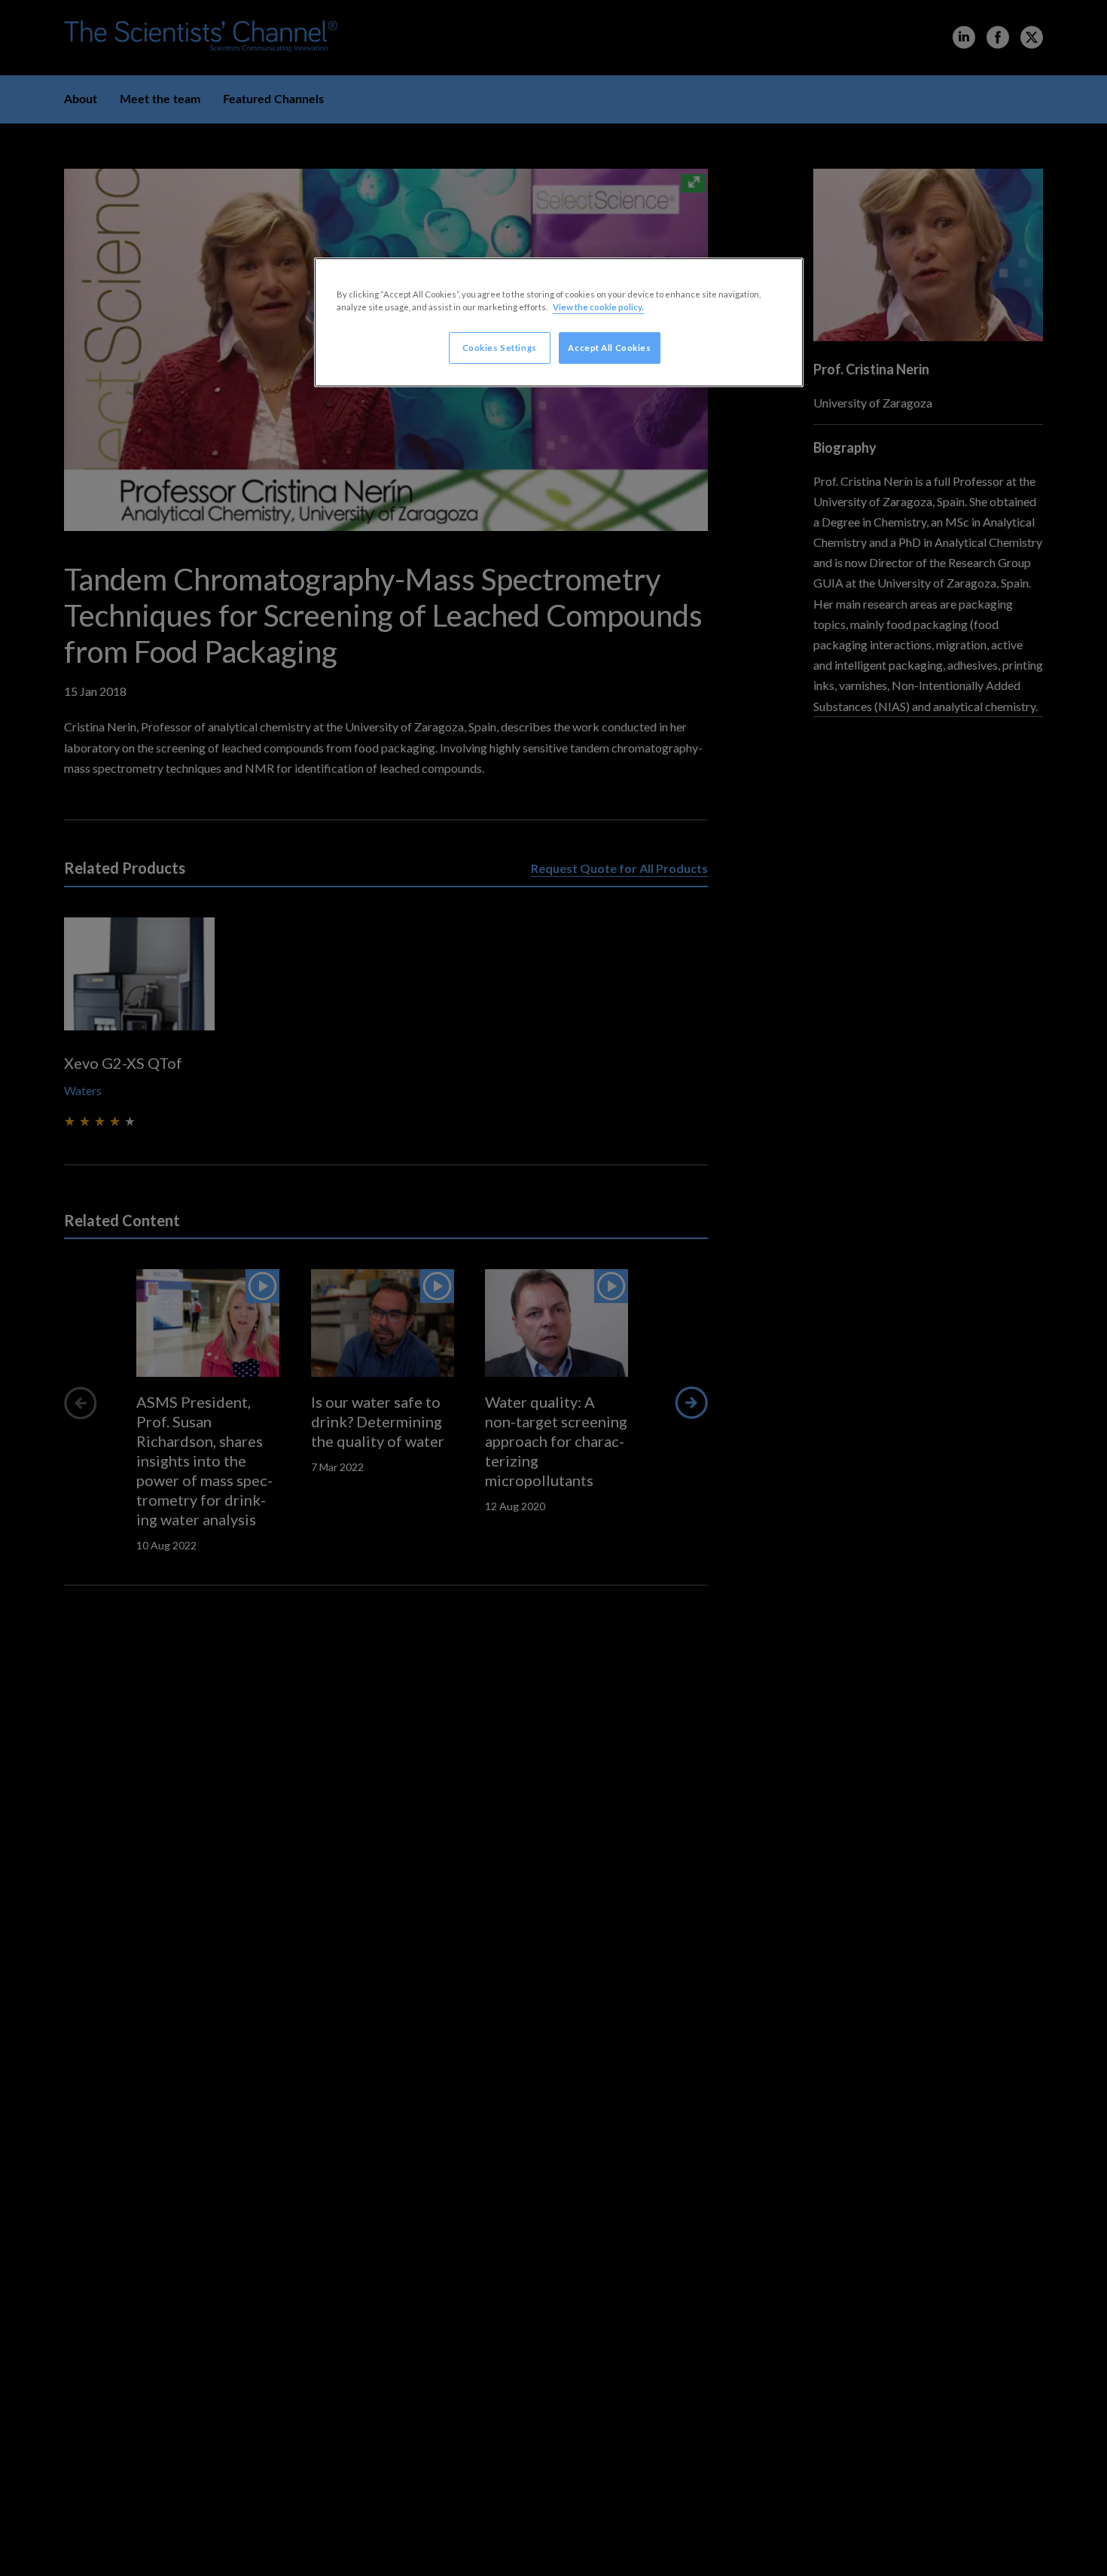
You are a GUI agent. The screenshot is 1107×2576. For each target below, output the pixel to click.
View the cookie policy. (598, 307)
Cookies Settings (500, 348)
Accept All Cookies (609, 348)
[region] (559, 322)
